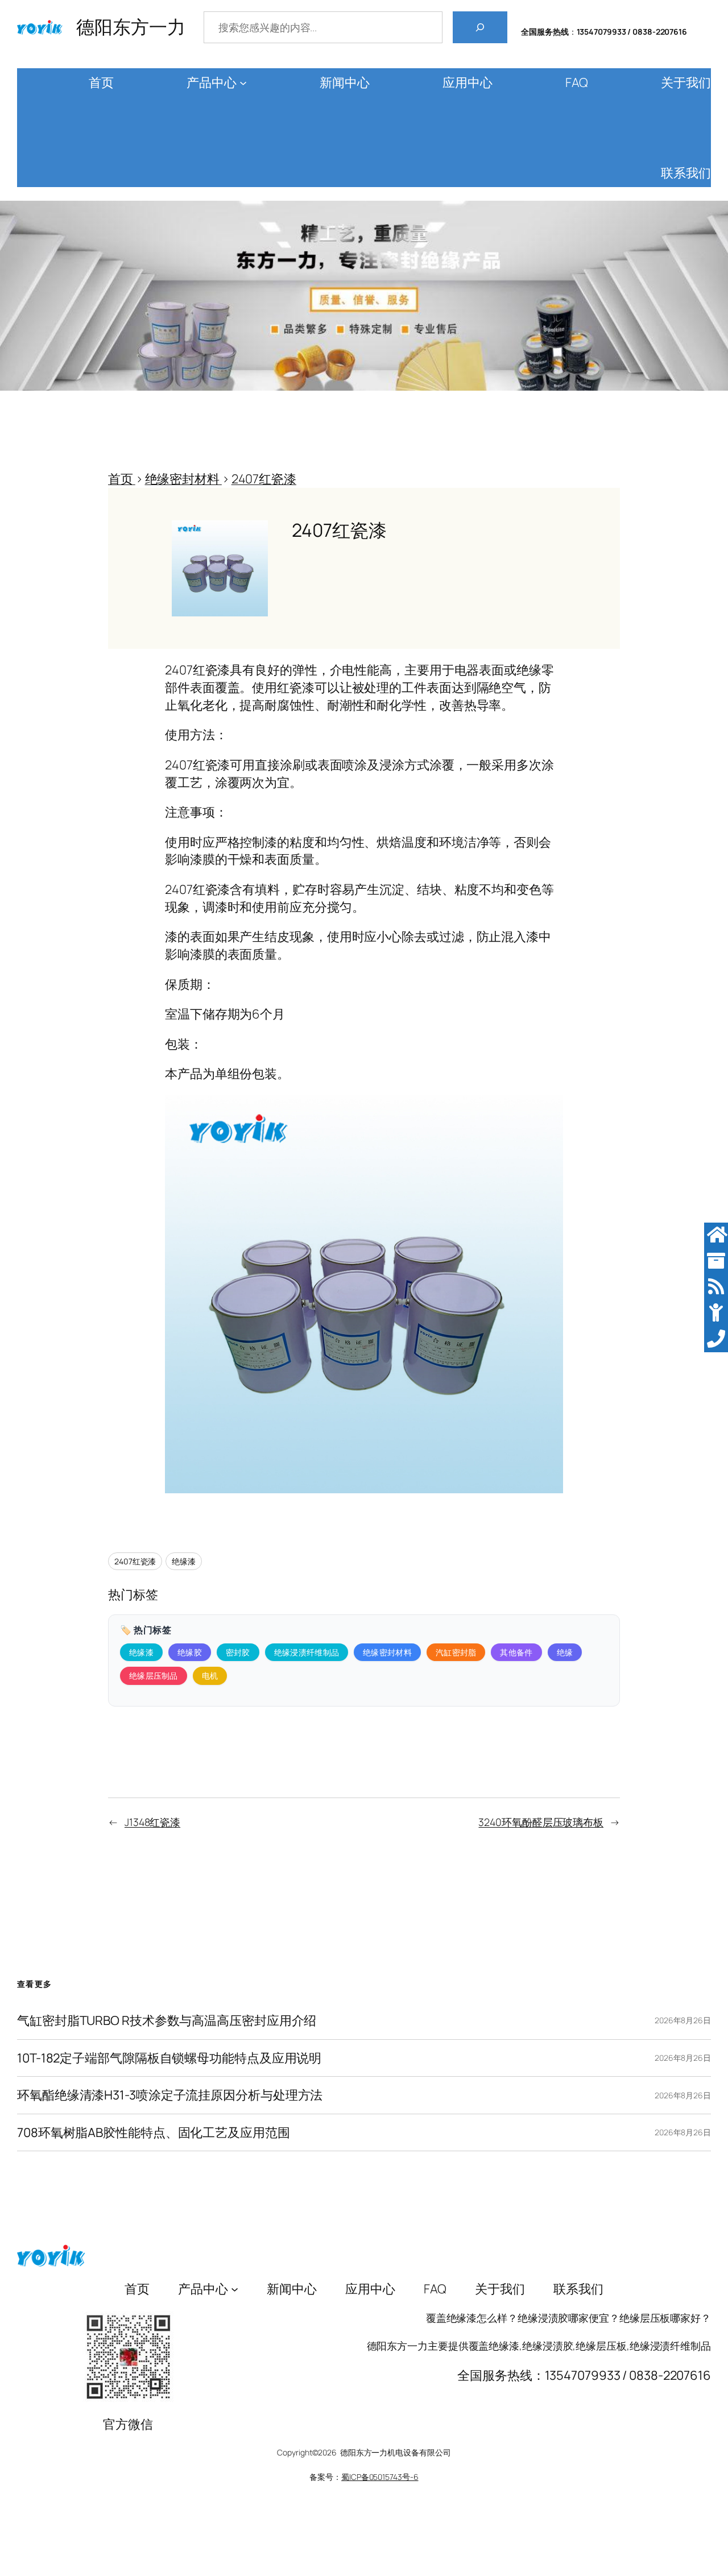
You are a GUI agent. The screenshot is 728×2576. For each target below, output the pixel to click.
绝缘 (565, 1652)
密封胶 (238, 1652)
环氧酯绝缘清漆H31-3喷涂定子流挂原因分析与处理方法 (170, 2095)
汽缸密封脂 (456, 1652)
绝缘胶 (190, 1652)
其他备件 (516, 1652)
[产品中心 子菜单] (243, 83)
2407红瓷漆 (135, 1561)
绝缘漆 (184, 1561)
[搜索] (480, 27)
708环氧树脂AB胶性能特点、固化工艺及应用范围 (154, 2133)
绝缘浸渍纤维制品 (307, 1652)
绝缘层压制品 (154, 1676)
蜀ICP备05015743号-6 (380, 2477)
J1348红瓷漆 (152, 1822)
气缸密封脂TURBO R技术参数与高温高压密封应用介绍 (167, 2021)
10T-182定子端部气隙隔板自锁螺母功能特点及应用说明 (169, 2058)
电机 (210, 1676)
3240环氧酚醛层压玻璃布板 (541, 1822)
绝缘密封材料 (387, 1652)
